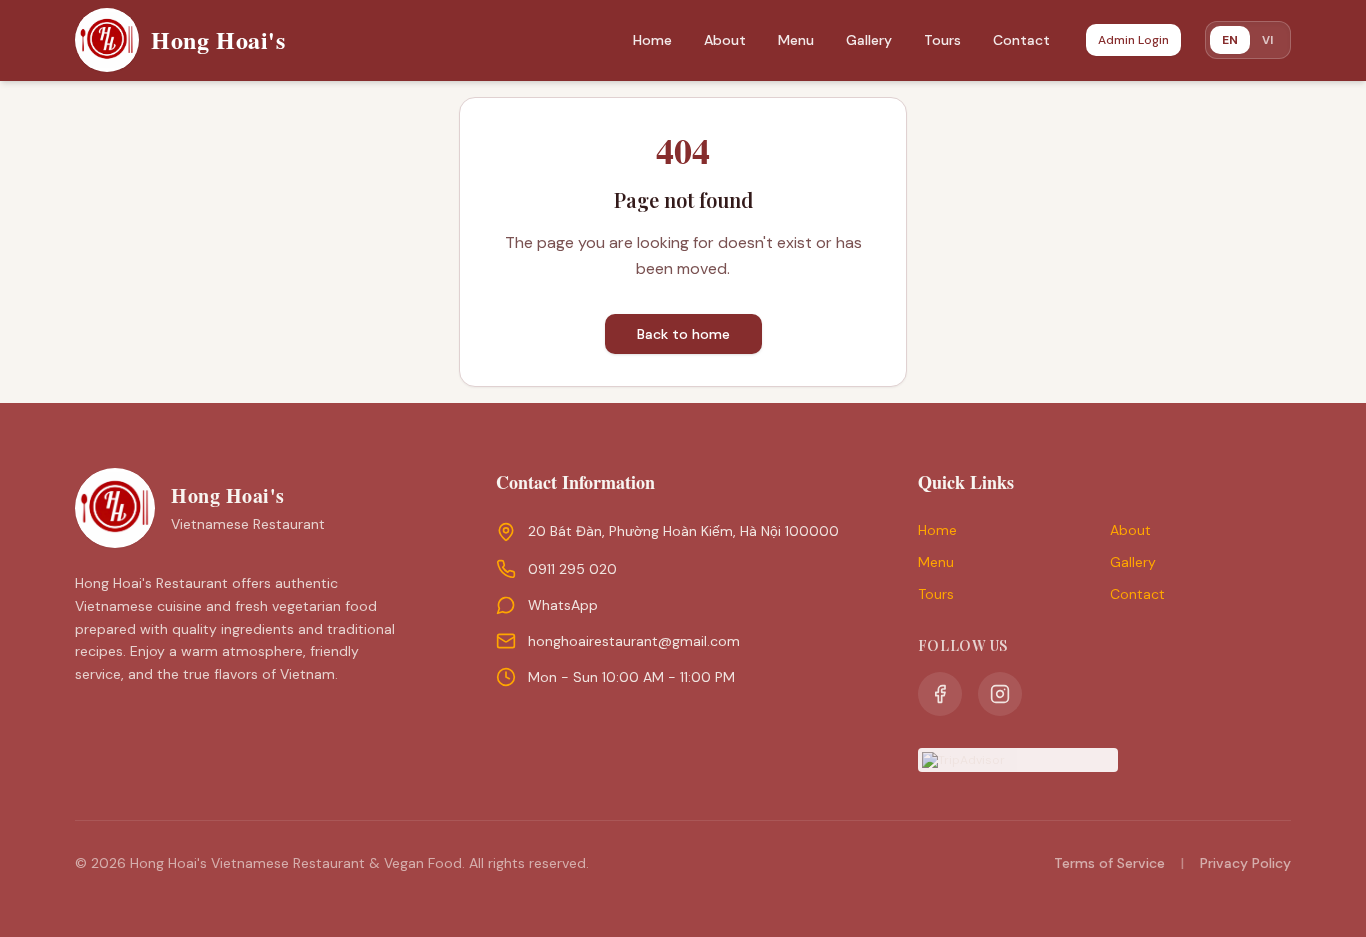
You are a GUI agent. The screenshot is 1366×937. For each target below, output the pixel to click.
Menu (796, 40)
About (725, 40)
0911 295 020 (572, 569)
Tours (942, 40)
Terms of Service (1109, 863)
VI (1267, 39)
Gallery (869, 40)
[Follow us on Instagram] (1000, 694)
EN (1230, 40)
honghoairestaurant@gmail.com (634, 641)
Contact (1021, 40)
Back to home (683, 334)
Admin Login (1133, 40)
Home (652, 40)
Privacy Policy (1245, 863)
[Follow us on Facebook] (940, 694)
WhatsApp (563, 605)
